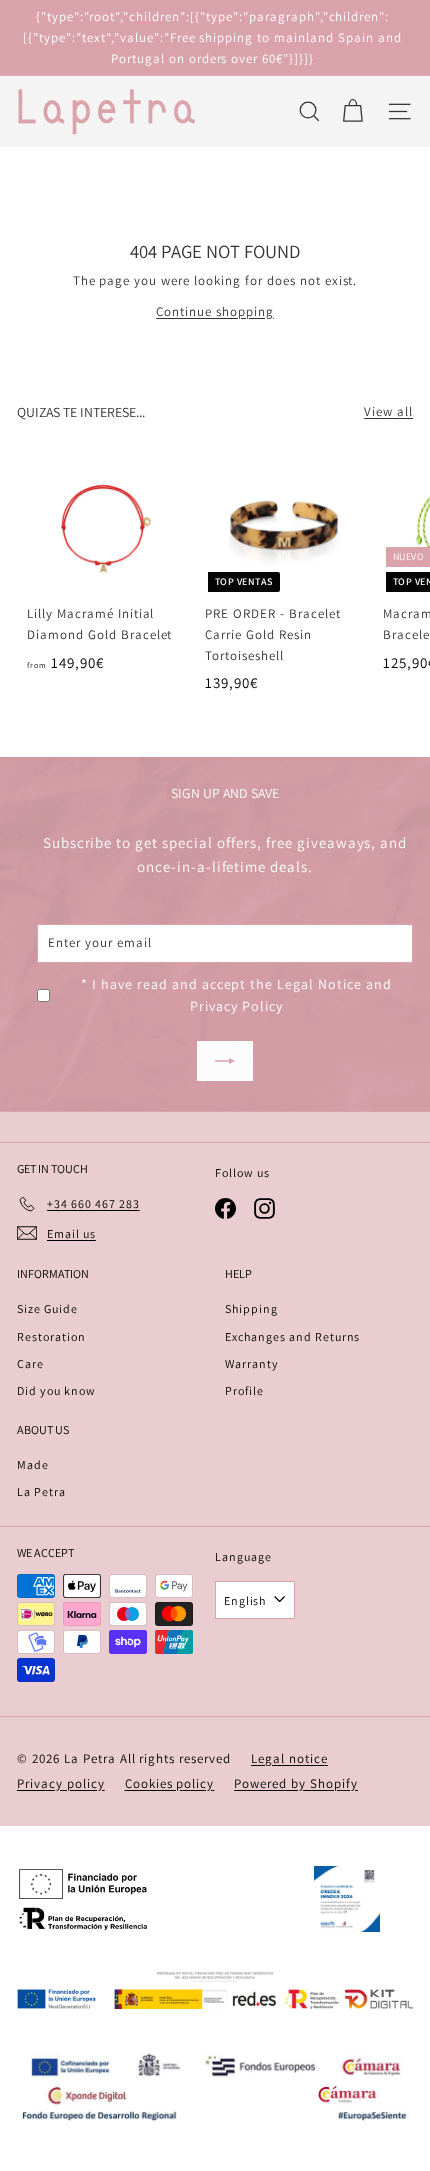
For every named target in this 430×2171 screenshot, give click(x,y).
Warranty (252, 1363)
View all (388, 411)
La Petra (41, 1491)
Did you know (56, 1390)
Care (30, 1363)
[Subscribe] (225, 1061)
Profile (244, 1390)
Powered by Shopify (296, 1783)
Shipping (251, 1308)
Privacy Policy (236, 1006)
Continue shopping (215, 311)
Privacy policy (61, 1783)
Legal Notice (319, 984)
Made (33, 1464)
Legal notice (289, 1758)
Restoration (51, 1336)
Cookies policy (170, 1783)
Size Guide (47, 1308)
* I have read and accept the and (236, 995)
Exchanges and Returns (292, 1336)
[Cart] (352, 111)
